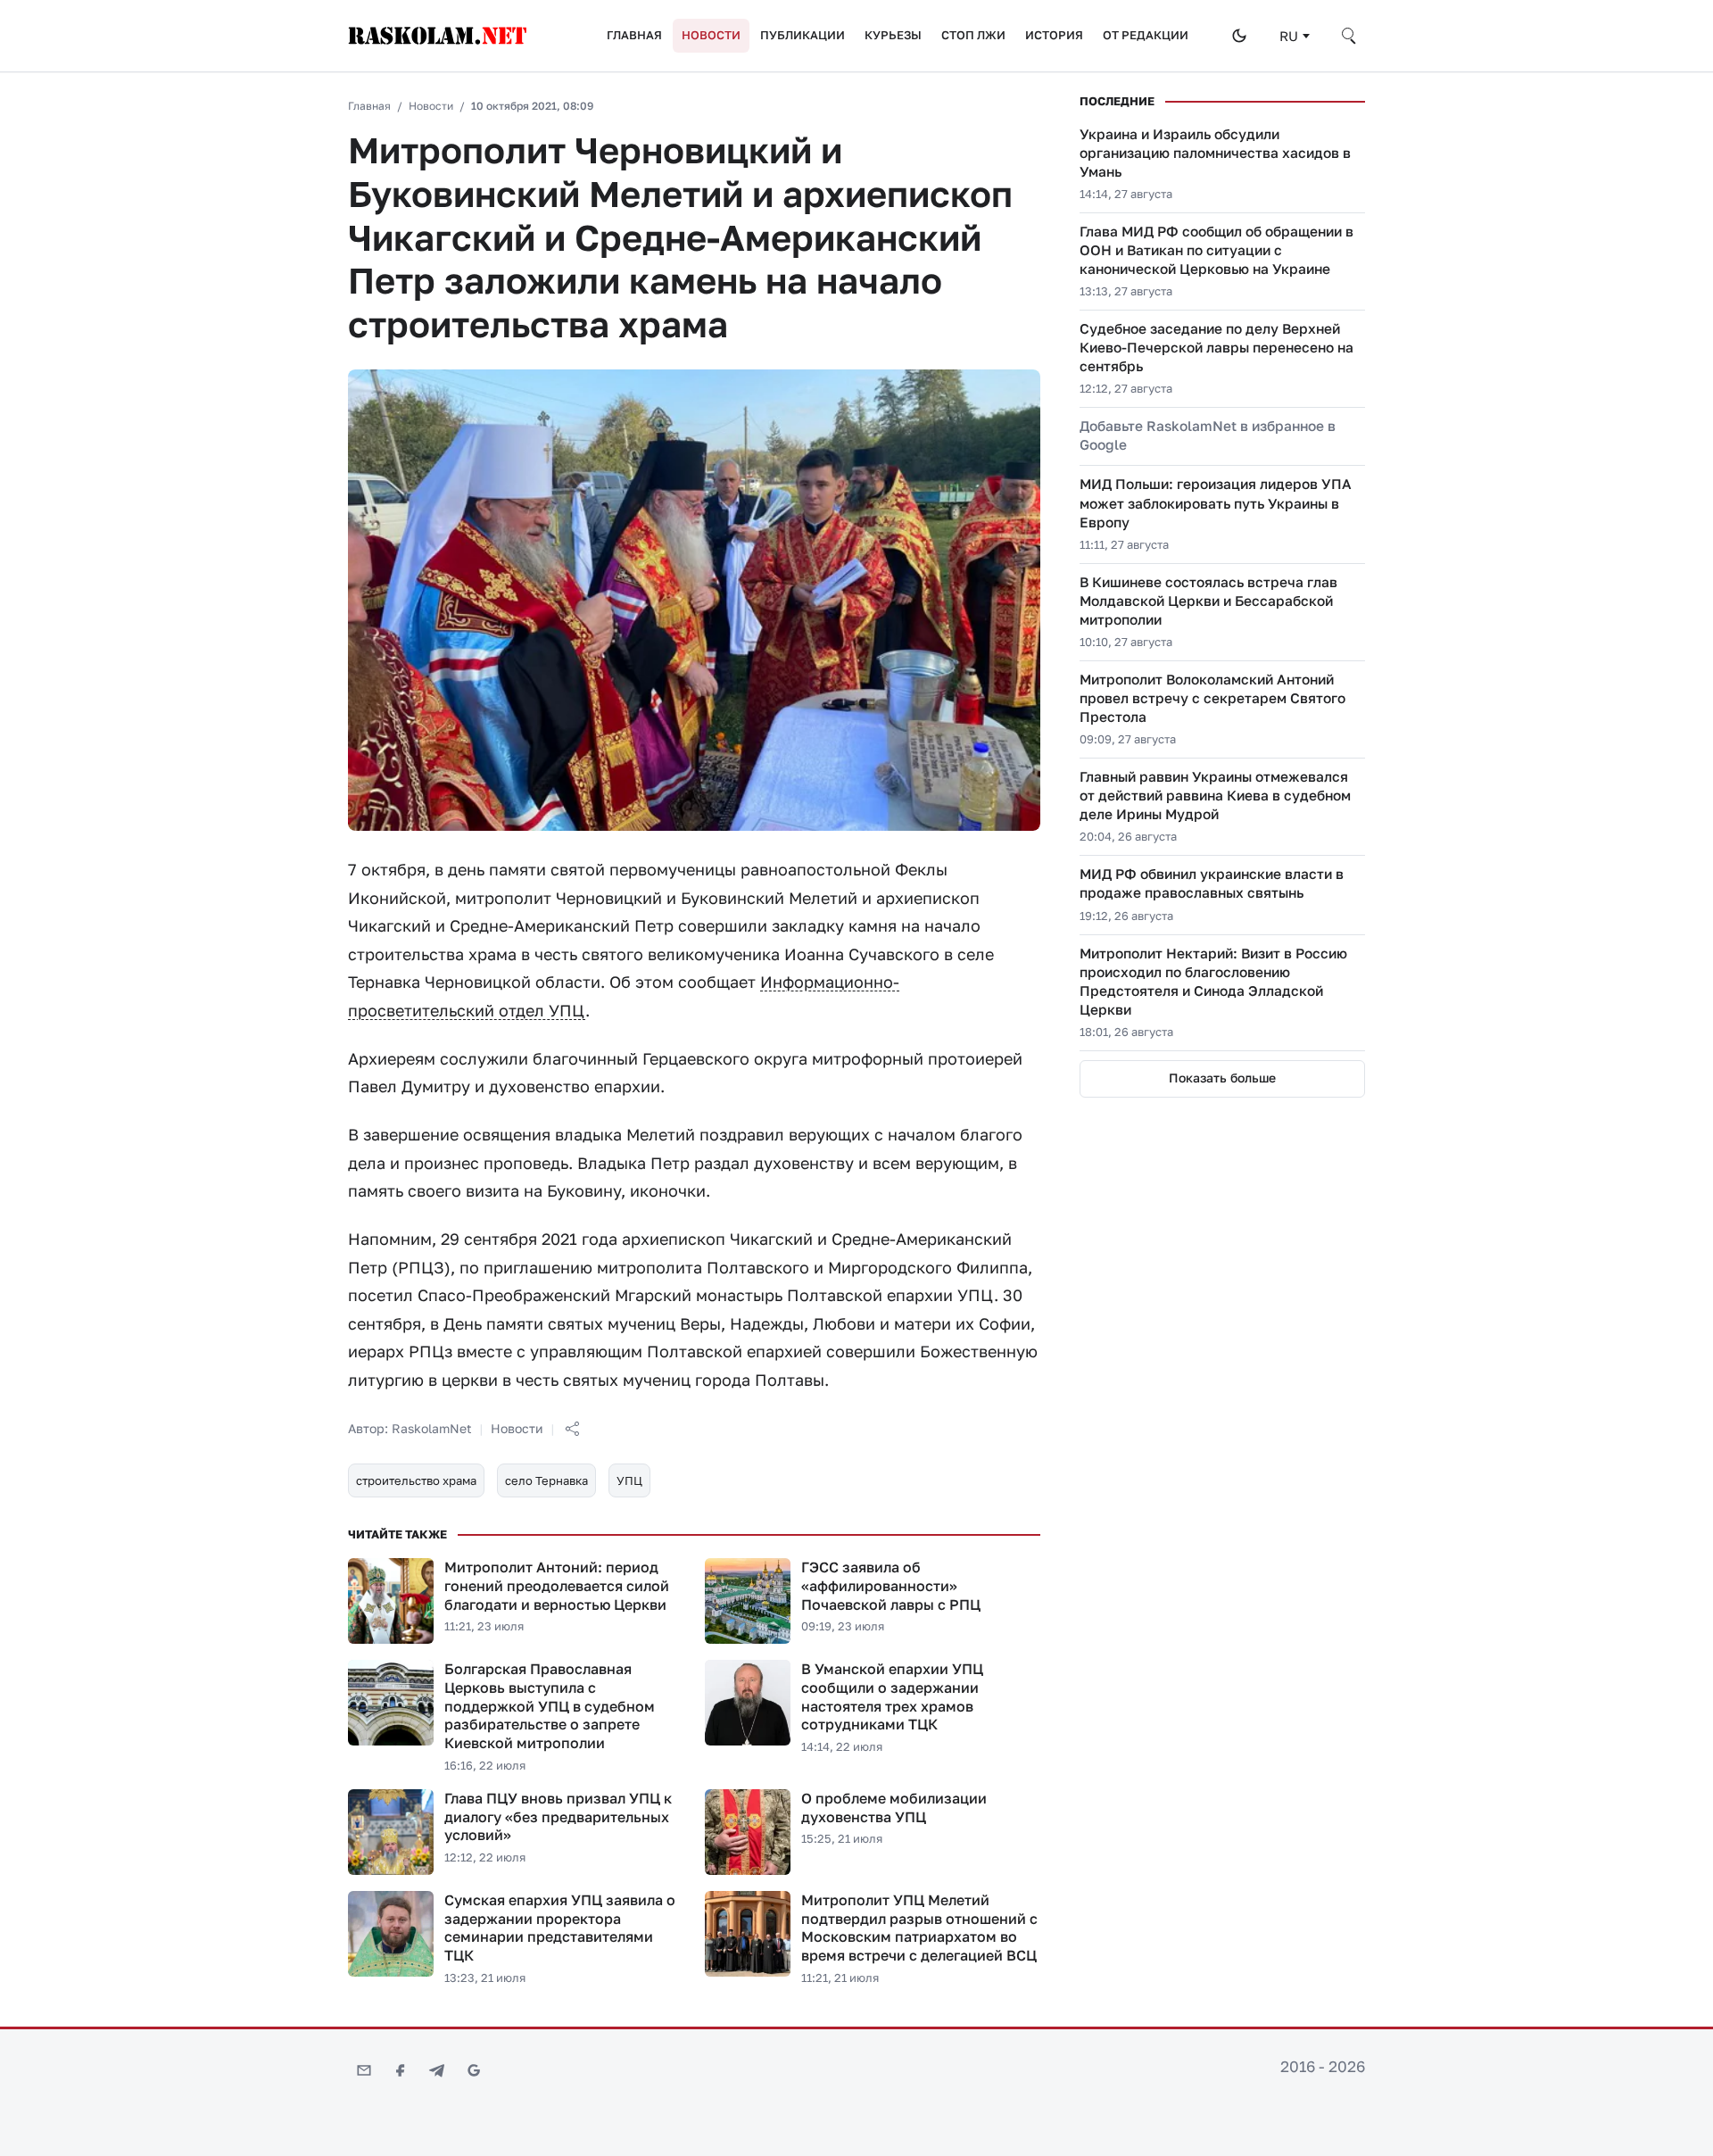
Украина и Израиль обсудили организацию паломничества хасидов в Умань (1215, 153)
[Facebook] (401, 2070)
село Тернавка (546, 1480)
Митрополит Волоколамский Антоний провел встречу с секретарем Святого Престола (1212, 698)
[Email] (364, 2070)
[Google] (474, 2070)
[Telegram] (437, 2070)
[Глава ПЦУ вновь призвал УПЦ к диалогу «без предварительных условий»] (391, 1832)
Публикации (803, 35)
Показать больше (1222, 1078)
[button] (572, 1429)
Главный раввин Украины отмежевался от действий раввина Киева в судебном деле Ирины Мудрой (1215, 795)
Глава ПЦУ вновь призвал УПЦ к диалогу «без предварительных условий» (558, 1817)
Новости (711, 35)
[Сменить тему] (1239, 36)
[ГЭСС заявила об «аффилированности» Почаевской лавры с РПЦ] (748, 1601)
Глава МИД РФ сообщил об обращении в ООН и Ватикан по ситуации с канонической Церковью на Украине (1216, 250)
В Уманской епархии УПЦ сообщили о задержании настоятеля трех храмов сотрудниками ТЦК (892, 1696)
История (1054, 35)
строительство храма (416, 1480)
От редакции (1146, 35)
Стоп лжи (973, 35)
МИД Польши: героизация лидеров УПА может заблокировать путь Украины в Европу (1216, 502)
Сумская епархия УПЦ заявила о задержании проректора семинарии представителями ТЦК (560, 1928)
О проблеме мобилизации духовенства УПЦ (894, 1808)
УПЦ (629, 1480)
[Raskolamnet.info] (459, 36)
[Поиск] (1350, 36)
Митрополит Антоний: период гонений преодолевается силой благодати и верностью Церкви (557, 1586)
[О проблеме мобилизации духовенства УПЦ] (748, 1832)
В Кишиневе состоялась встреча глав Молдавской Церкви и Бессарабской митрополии (1208, 601)
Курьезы (893, 35)
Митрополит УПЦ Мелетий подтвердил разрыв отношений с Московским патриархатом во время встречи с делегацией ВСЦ (919, 1928)
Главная (634, 35)
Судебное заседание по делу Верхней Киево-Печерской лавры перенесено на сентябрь (1216, 347)
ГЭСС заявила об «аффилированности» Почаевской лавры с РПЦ (891, 1586)
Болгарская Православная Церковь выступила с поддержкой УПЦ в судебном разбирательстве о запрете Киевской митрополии (550, 1706)
